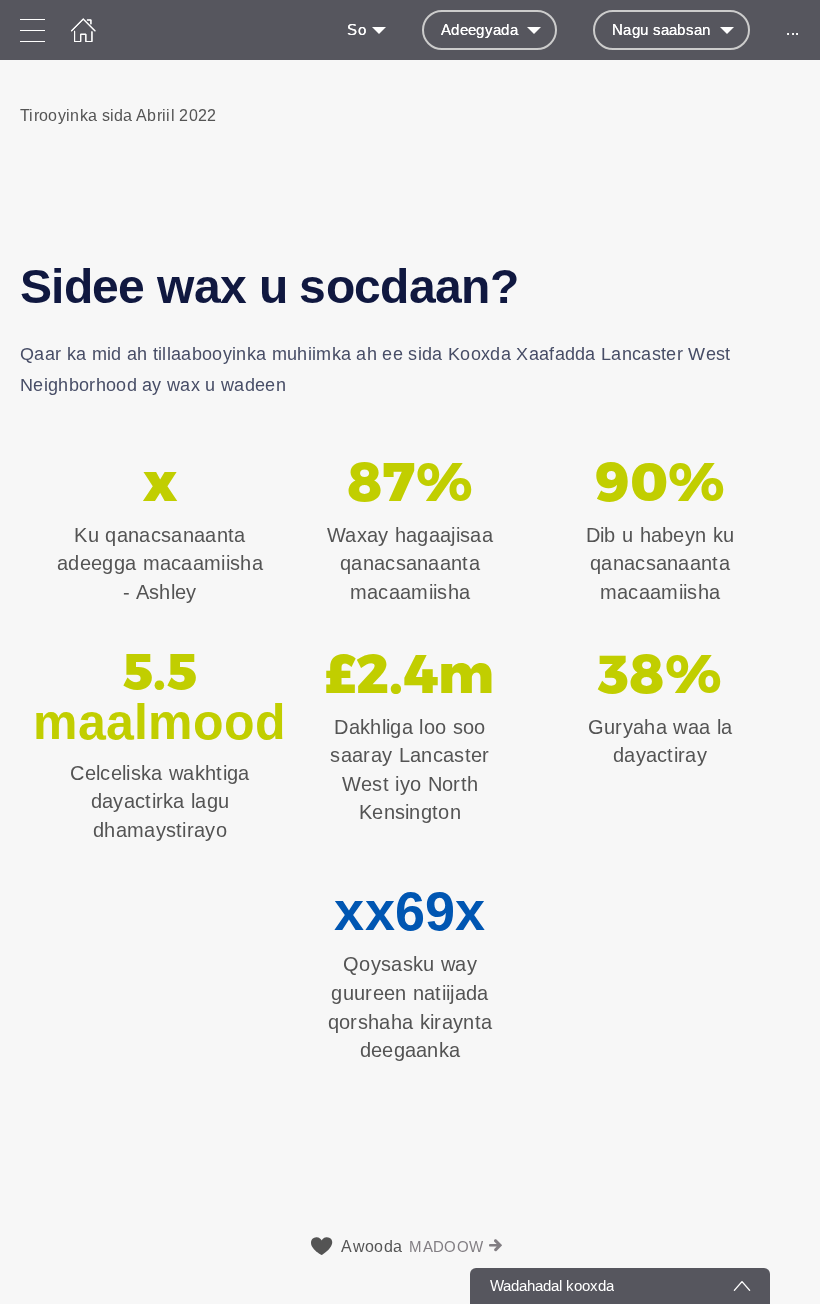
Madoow (446, 1246)
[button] (410, 136)
